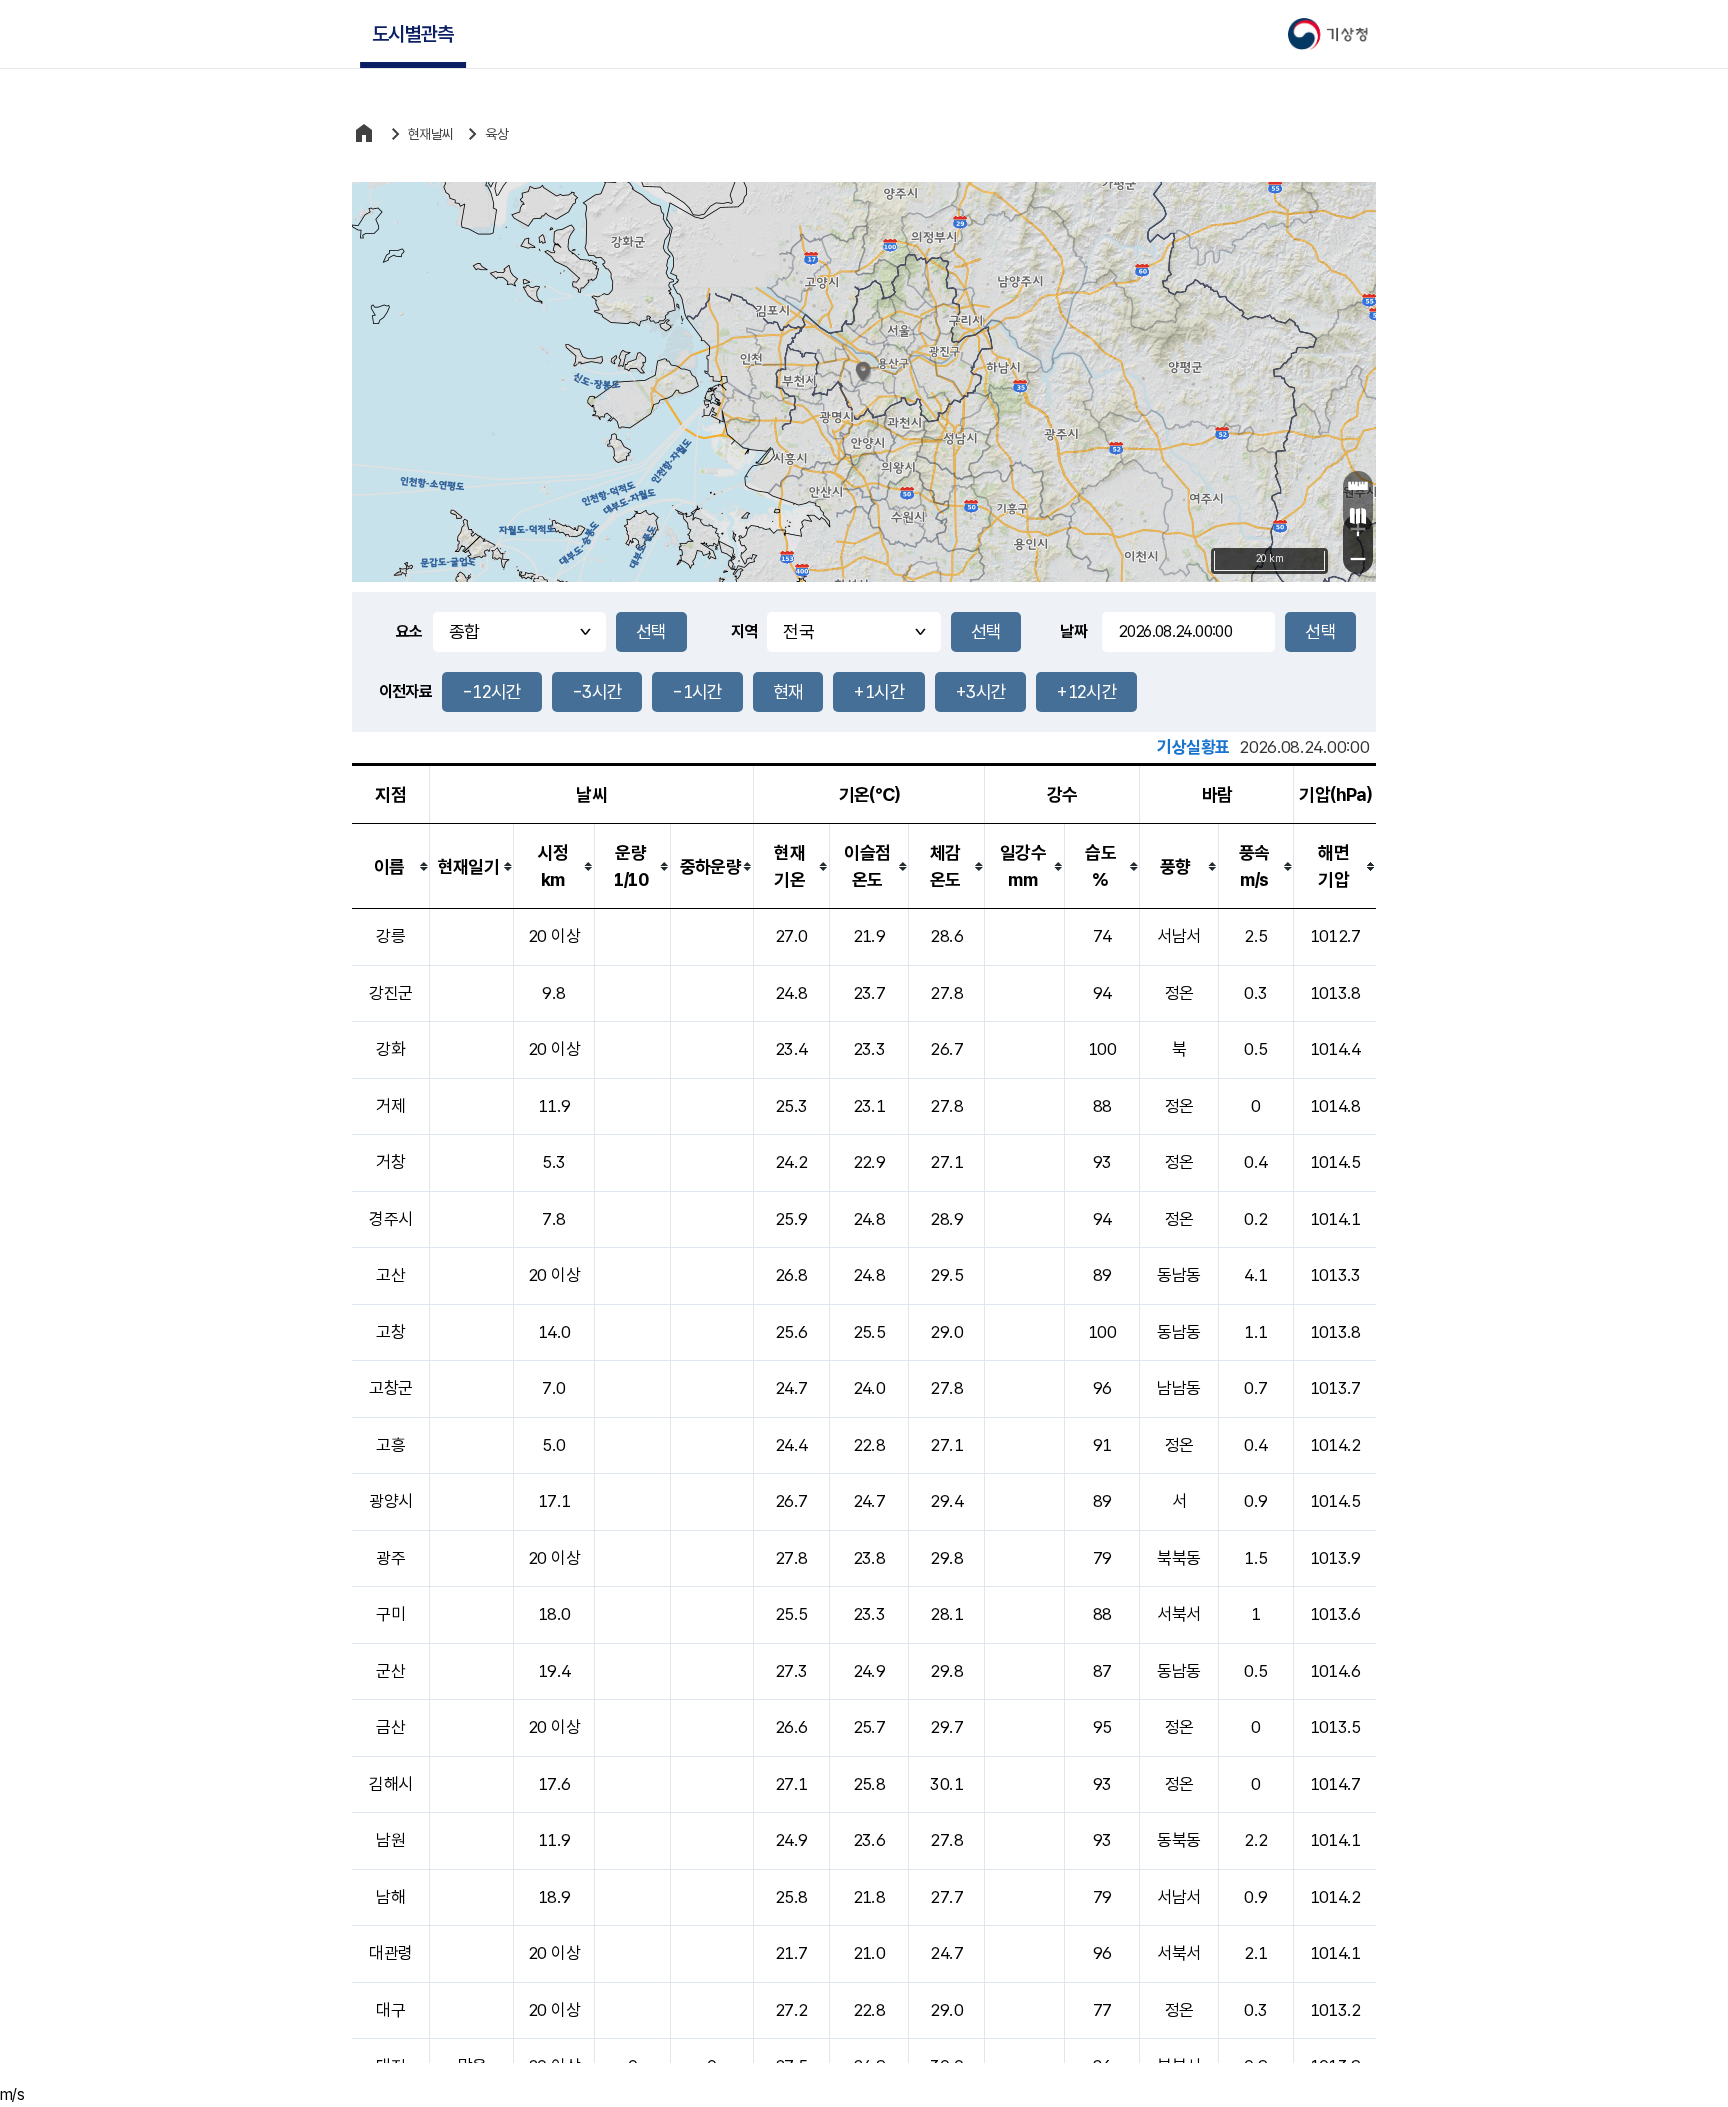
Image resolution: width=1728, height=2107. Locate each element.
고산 (390, 1275)
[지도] (1358, 516)
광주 (390, 1558)
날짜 (1073, 631)
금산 (390, 1727)
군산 (390, 1671)
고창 (390, 1332)
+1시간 (878, 691)
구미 (390, 1614)
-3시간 (597, 691)
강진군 (390, 993)
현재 (788, 691)
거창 (390, 1162)
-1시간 (697, 691)
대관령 (390, 1953)
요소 (409, 631)
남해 (390, 1897)
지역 (744, 631)
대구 (390, 2010)
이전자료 (405, 691)
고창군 (390, 1388)
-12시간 (492, 691)
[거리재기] (1358, 486)
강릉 (390, 936)
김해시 (390, 1784)
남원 (390, 1840)
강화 (390, 1049)
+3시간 (980, 691)
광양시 (390, 1501)
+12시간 (1086, 691)
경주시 (390, 1219)
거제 (390, 1106)
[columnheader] (391, 866)
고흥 (390, 1445)
